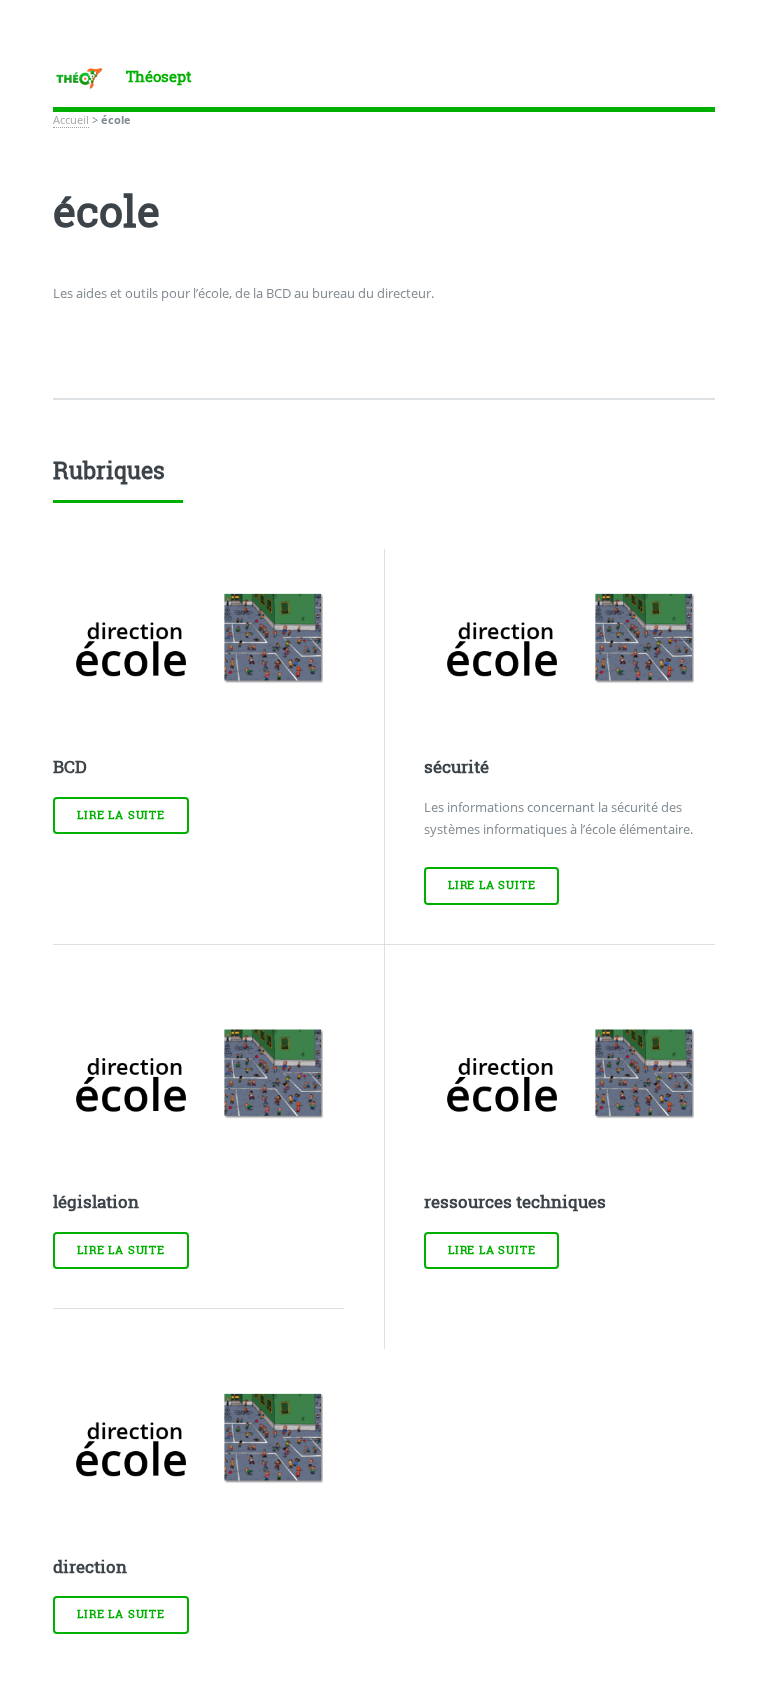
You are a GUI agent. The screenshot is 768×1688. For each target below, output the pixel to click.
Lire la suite (120, 815)
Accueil (71, 120)
